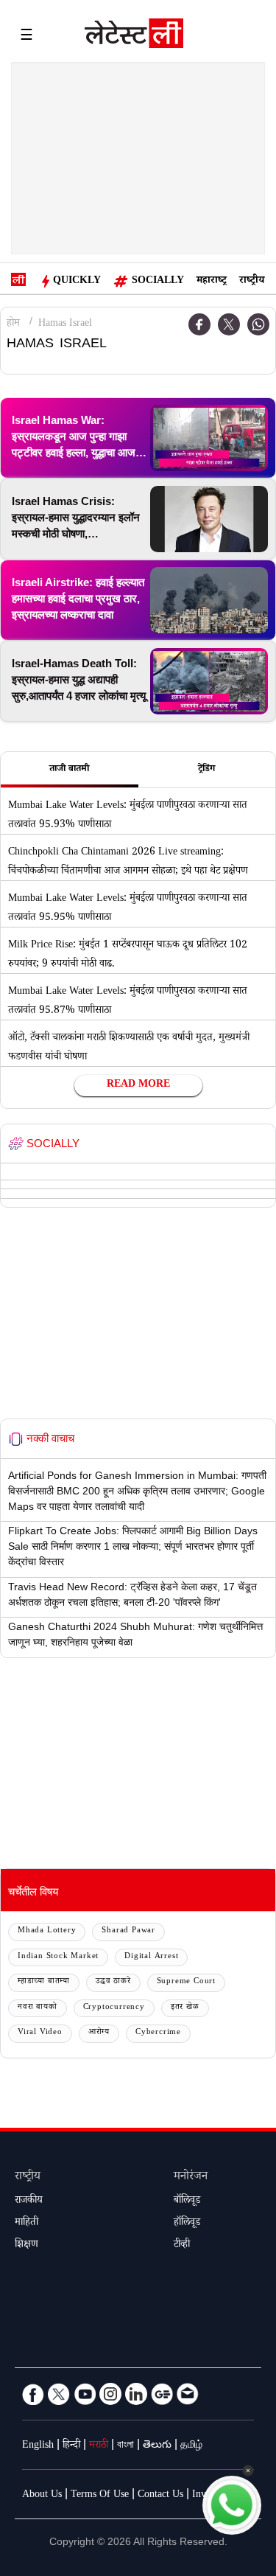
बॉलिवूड (187, 2201)
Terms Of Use (100, 2496)
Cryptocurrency (114, 2008)
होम (13, 324)
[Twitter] (229, 324)
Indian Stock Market (58, 1957)
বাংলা (125, 2446)
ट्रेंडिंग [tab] (206, 770)
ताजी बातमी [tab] (69, 770)
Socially (158, 282)
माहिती (26, 2224)
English (38, 2446)
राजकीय (29, 2201)
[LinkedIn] (136, 2394)
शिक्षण (26, 2246)
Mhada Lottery (47, 1931)
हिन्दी (71, 2446)
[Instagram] (110, 2394)
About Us (42, 2496)
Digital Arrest (151, 1957)
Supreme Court (186, 1982)
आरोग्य (99, 2033)
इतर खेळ (185, 2008)
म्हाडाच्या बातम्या (44, 1982)
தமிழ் (191, 2446)
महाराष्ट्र (212, 282)
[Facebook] (33, 2394)
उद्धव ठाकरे (113, 1982)
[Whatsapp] (258, 324)
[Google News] (162, 2394)
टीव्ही (182, 2246)
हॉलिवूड (187, 2224)
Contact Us (160, 2496)
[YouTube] (85, 2394)
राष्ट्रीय (252, 282)
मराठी (99, 2446)
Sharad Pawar (128, 1931)
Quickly (77, 282)
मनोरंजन (191, 2178)
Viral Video (40, 2033)
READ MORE (138, 1085)
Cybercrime (158, 2033)
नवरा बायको (38, 2008)
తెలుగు (157, 2446)
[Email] (188, 2394)
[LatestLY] (134, 37)
